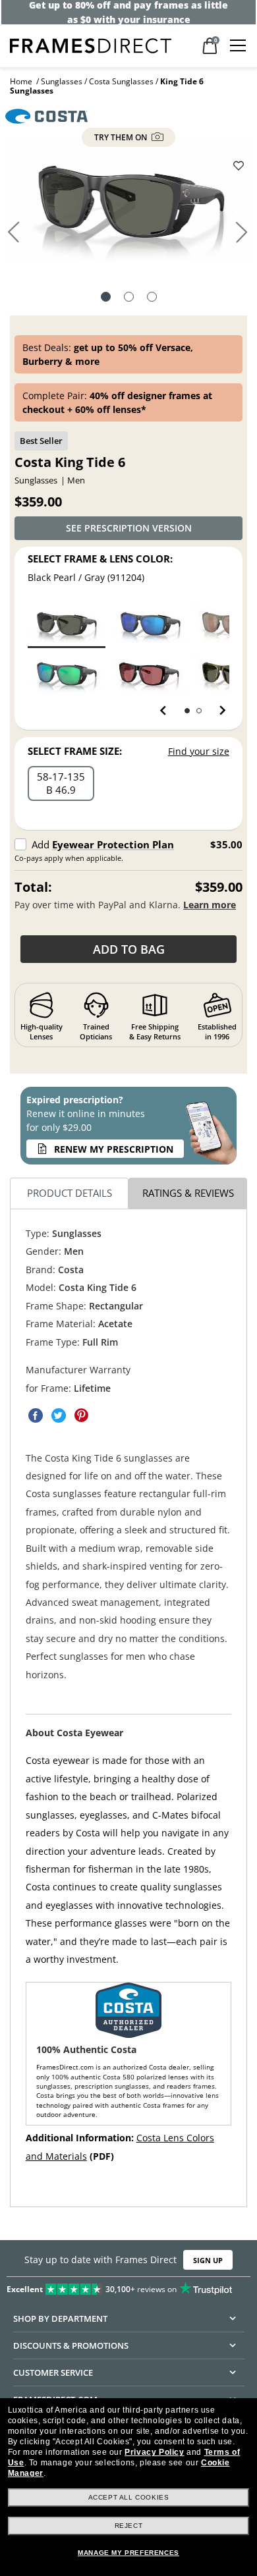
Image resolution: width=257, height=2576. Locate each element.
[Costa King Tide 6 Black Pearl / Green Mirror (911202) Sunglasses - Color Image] (66, 673)
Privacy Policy (154, 2452)
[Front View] (129, 298)
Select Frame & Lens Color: (100, 559)
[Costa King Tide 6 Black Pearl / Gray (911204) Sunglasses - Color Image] (66, 623)
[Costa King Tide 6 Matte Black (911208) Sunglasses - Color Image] (150, 673)
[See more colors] (217, 711)
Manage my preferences (128, 2553)
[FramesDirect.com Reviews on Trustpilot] (128, 2286)
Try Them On (122, 137)
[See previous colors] (166, 711)
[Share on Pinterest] (82, 1415)
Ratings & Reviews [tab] (188, 1193)
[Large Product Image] (128, 204)
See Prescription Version (129, 528)
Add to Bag (129, 949)
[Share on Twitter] (59, 1415)
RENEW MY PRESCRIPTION (114, 1149)
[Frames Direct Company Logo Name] (91, 44)
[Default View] (106, 298)
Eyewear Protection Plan (113, 844)
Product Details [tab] (70, 1193)
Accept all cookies (129, 2497)
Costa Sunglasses (121, 81)
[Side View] (152, 298)
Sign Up (208, 2260)
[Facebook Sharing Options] (36, 1415)
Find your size (199, 751)
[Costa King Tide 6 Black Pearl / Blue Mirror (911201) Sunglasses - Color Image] (150, 623)
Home (21, 81)
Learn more (210, 905)
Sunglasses (62, 81)
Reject (129, 2526)
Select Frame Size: (75, 751)
